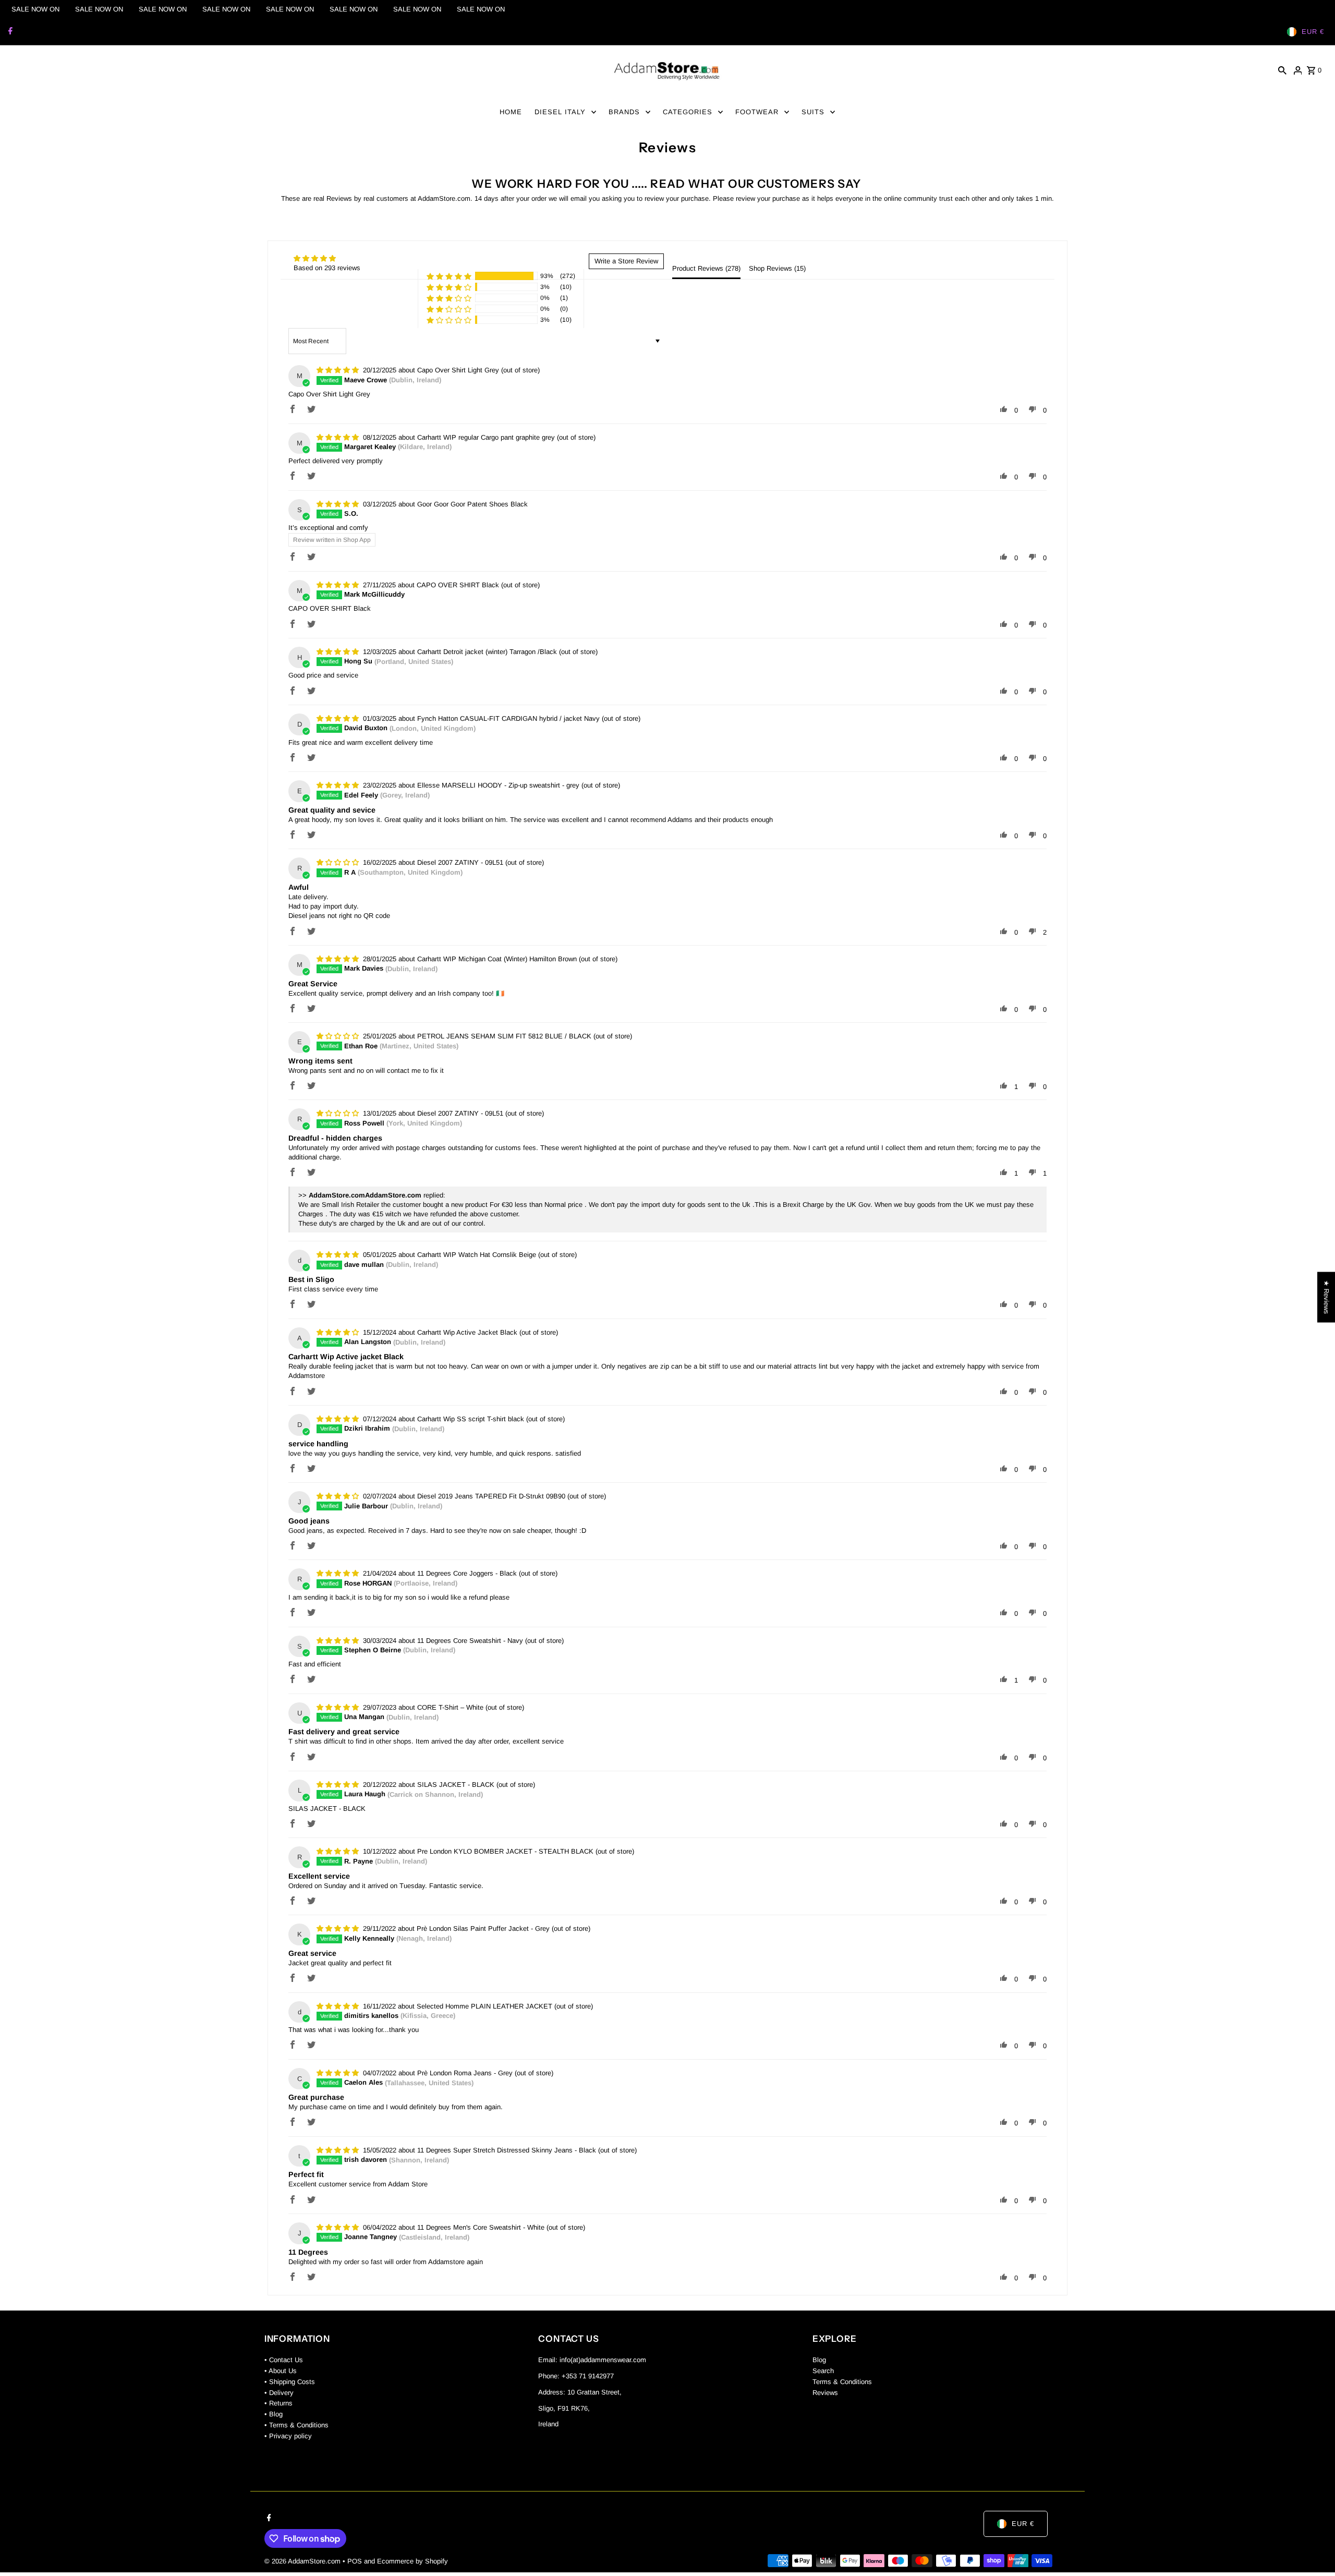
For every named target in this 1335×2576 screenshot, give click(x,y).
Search (823, 2371)
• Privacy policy (288, 2436)
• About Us (281, 2371)
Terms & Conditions (842, 2382)
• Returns (278, 2403)
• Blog (274, 2414)
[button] (449, 276)
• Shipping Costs (290, 2382)
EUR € (1313, 32)
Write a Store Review (626, 261)
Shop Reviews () (777, 268)
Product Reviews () (706, 268)
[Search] (1282, 70)
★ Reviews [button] (1326, 1297)
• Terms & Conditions (296, 2425)
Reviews (825, 2393)
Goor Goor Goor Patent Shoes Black (472, 504)
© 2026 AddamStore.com (304, 2561)
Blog (819, 2360)
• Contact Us (284, 2360)
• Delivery (279, 2393)
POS (355, 2561)
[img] (315, 258)
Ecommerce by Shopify (412, 2561)
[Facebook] (9, 32)
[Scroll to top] (1313, 2549)
